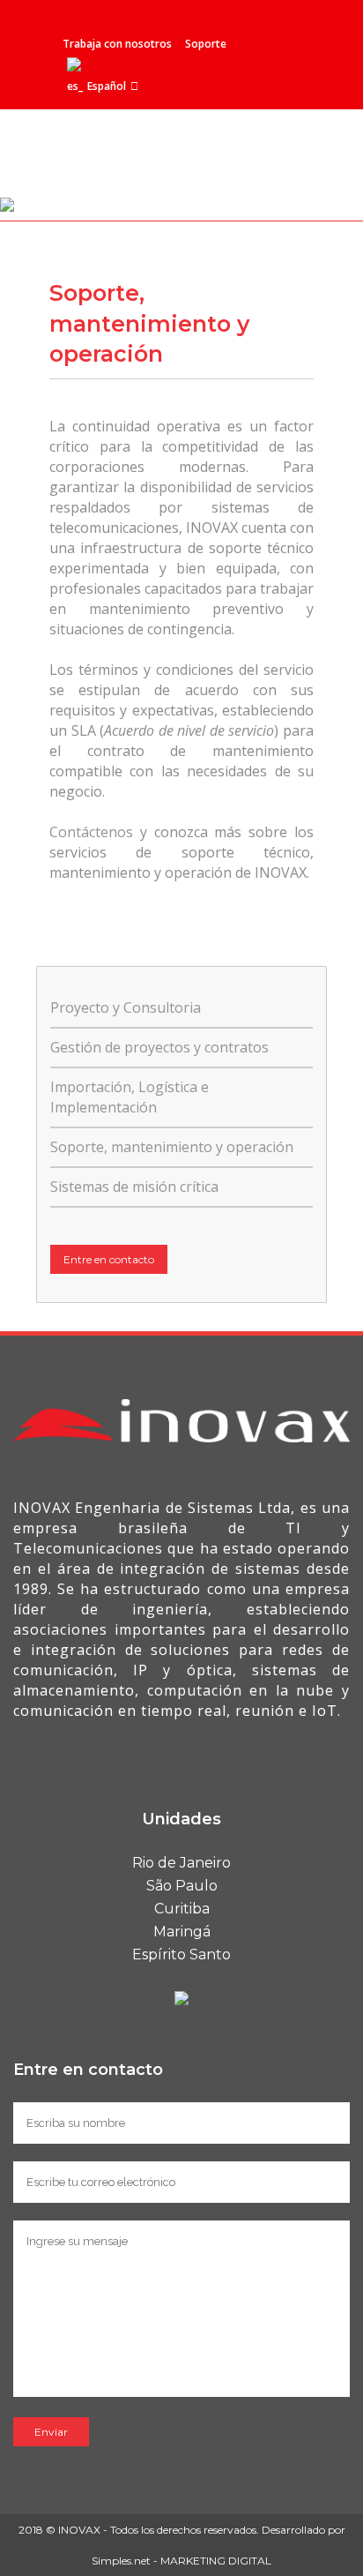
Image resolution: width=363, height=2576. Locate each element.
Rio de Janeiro (181, 1863)
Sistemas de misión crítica (134, 1187)
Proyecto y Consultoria (126, 1007)
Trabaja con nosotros (117, 44)
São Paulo (182, 1886)
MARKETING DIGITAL (216, 2561)
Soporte (206, 44)
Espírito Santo (181, 1954)
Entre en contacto (109, 1259)
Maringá (182, 1932)
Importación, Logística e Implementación (130, 1097)
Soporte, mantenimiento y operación (172, 1147)
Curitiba (182, 1909)
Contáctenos (91, 832)
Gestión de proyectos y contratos (159, 1047)
